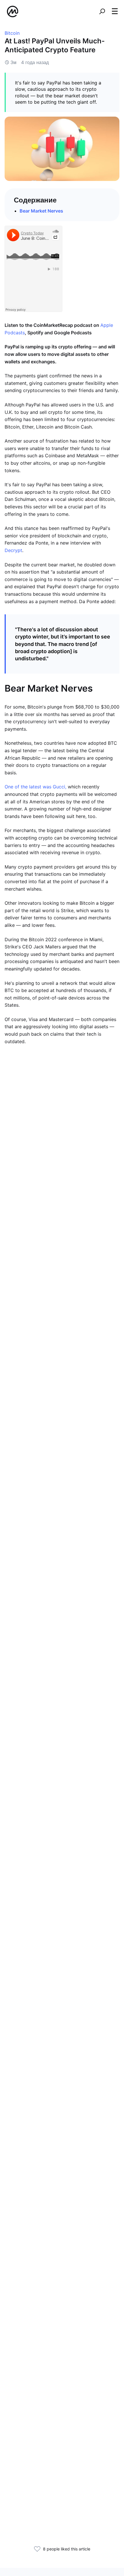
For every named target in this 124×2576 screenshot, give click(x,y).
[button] (115, 11)
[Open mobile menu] (115, 11)
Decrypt (13, 550)
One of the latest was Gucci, (35, 787)
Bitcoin (12, 33)
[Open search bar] (102, 11)
